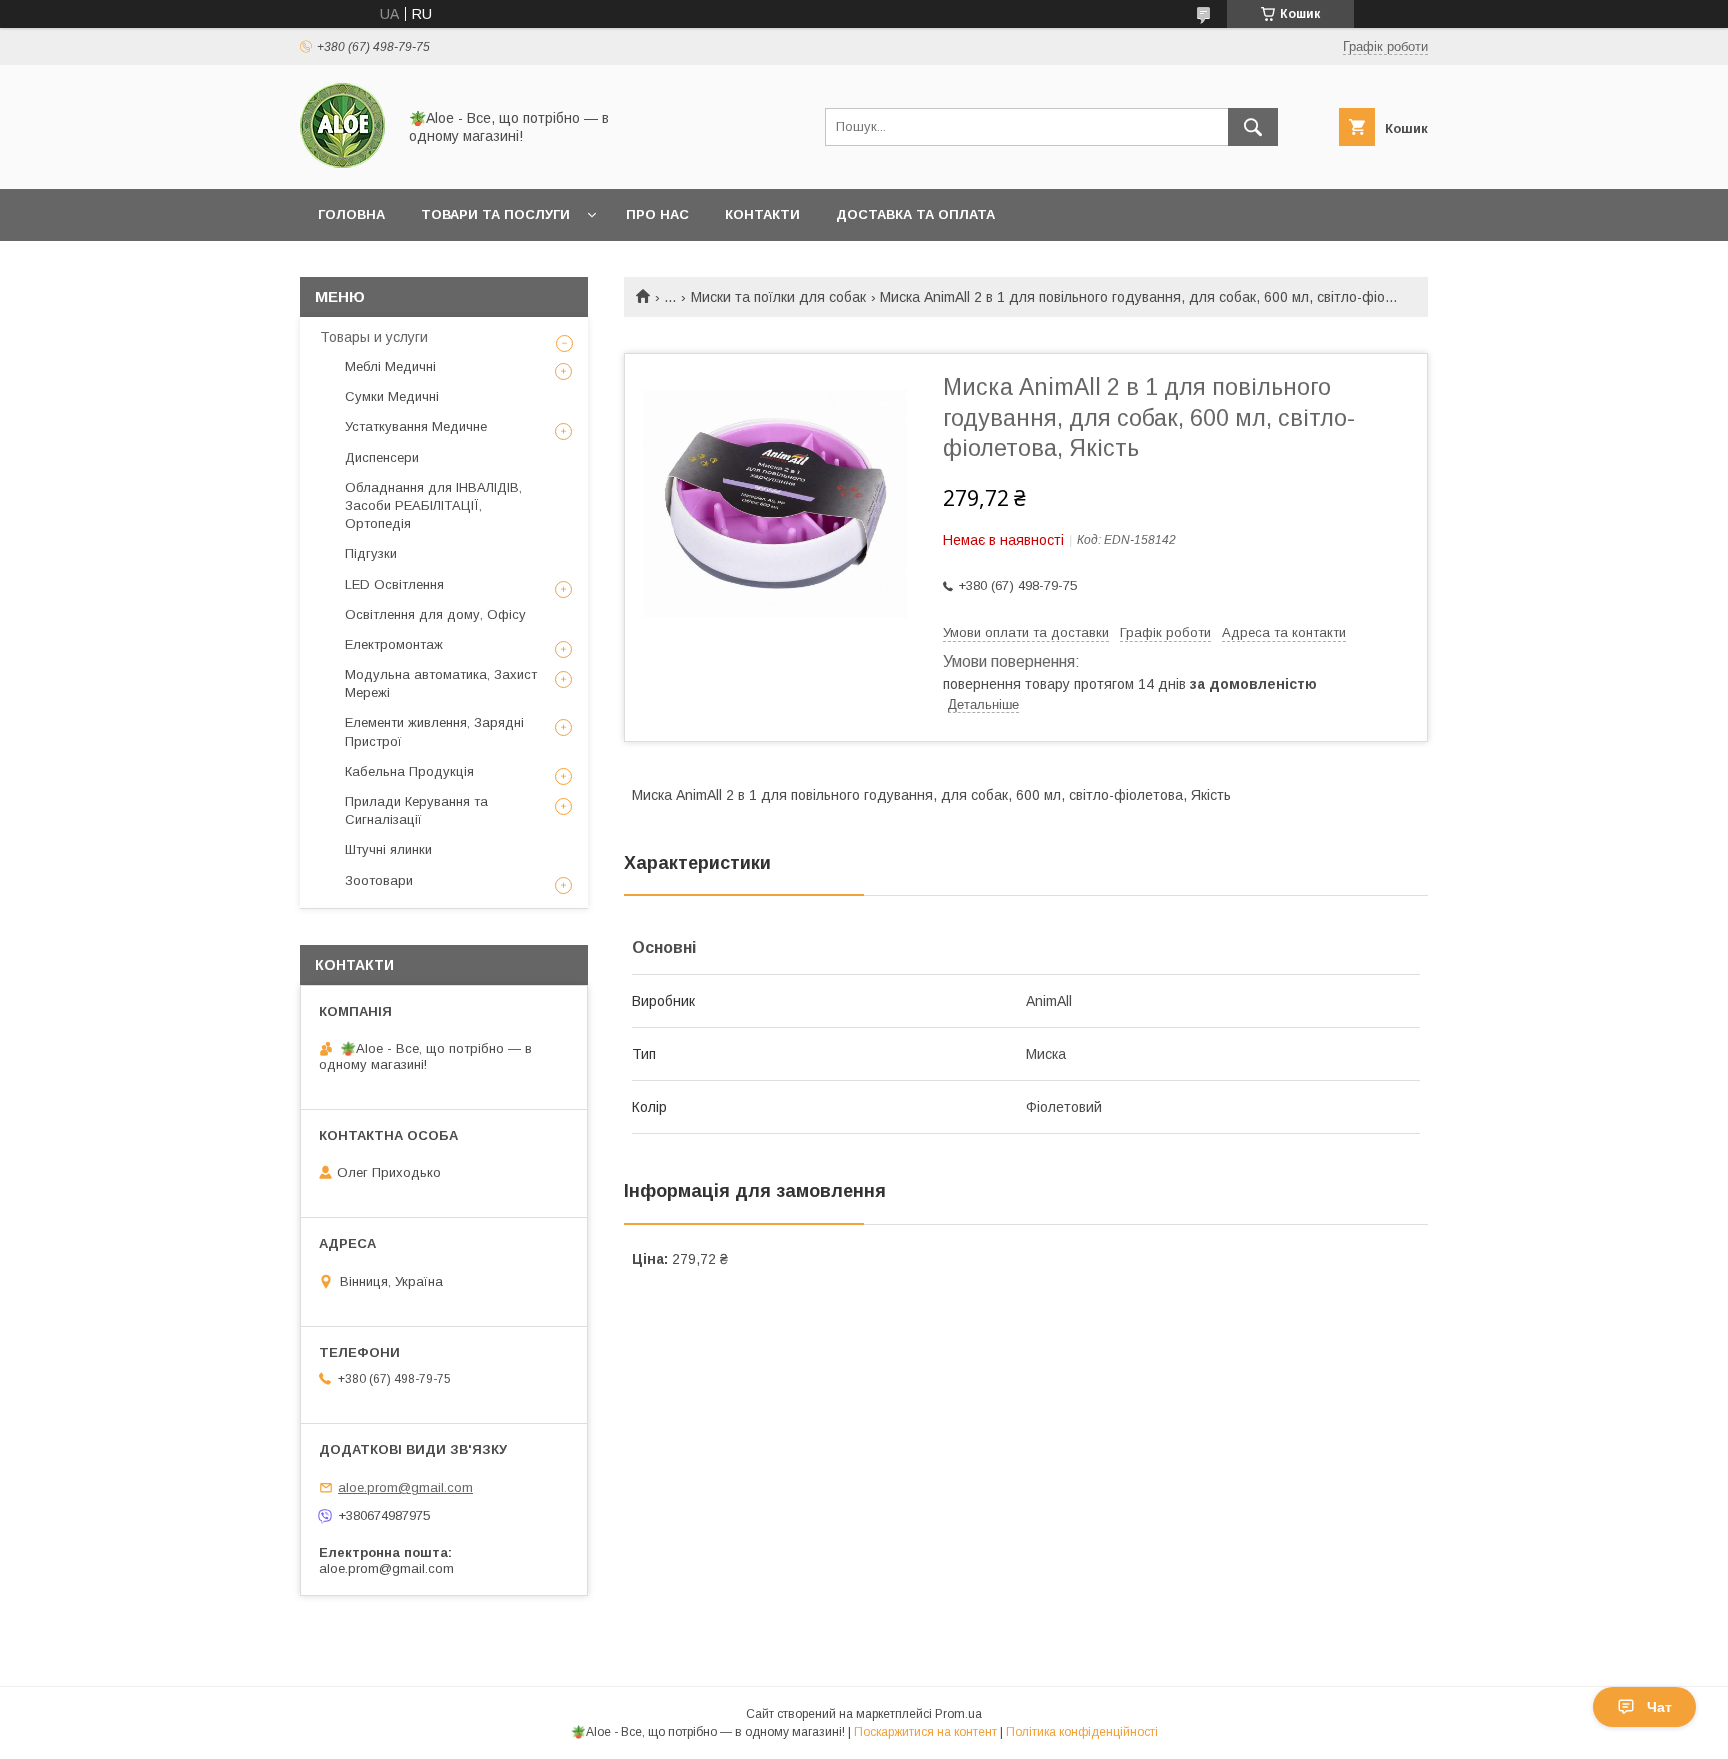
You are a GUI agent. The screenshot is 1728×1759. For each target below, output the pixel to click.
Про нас (657, 214)
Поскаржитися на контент (925, 1732)
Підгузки (371, 553)
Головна (351, 214)
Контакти (762, 214)
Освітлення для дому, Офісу (435, 614)
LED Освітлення (394, 584)
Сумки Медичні (392, 396)
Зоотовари (379, 880)
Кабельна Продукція (409, 771)
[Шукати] (1253, 127)
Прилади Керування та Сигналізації (416, 810)
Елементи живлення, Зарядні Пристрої (434, 731)
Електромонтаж (394, 644)
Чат (1659, 1707)
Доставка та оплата (915, 214)
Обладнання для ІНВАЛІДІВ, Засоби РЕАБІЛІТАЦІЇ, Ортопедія (433, 505)
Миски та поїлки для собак (778, 297)
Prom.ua (958, 1714)
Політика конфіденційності (1082, 1732)
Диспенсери (382, 457)
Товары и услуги (374, 337)
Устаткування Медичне (416, 426)
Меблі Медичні (390, 366)
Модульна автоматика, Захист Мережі (441, 683)
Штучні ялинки (388, 849)
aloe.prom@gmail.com (405, 1487)
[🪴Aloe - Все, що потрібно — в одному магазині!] (342, 163)
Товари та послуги (495, 214)
